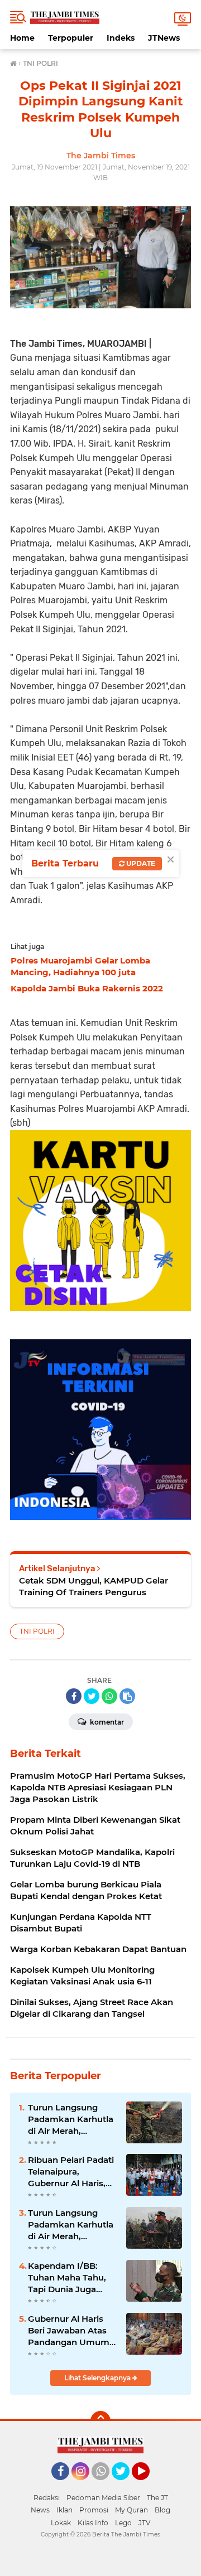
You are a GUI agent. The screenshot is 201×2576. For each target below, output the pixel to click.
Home (22, 38)
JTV (144, 2523)
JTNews (164, 38)
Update (140, 863)
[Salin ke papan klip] (127, 1696)
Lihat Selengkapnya (98, 2378)
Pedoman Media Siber (103, 2498)
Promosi (94, 2510)
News (40, 2510)
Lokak (61, 2523)
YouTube (148, 2485)
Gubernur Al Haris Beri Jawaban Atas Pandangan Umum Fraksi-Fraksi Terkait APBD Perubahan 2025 (71, 2331)
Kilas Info (93, 2523)
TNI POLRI (37, 1631)
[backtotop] (100, 2421)
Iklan (64, 2510)
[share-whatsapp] (109, 1696)
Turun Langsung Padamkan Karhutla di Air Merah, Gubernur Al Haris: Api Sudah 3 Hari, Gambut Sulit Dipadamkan (71, 2119)
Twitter (126, 2485)
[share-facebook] (74, 1696)
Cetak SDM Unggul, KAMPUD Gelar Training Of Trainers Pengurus (94, 1586)
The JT (157, 2498)
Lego (123, 2523)
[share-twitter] (92, 1696)
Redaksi (47, 2498)
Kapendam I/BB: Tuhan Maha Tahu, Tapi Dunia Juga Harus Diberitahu (67, 2278)
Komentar (106, 1722)
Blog (162, 2510)
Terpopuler (71, 38)
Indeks (121, 38)
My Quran (131, 2510)
